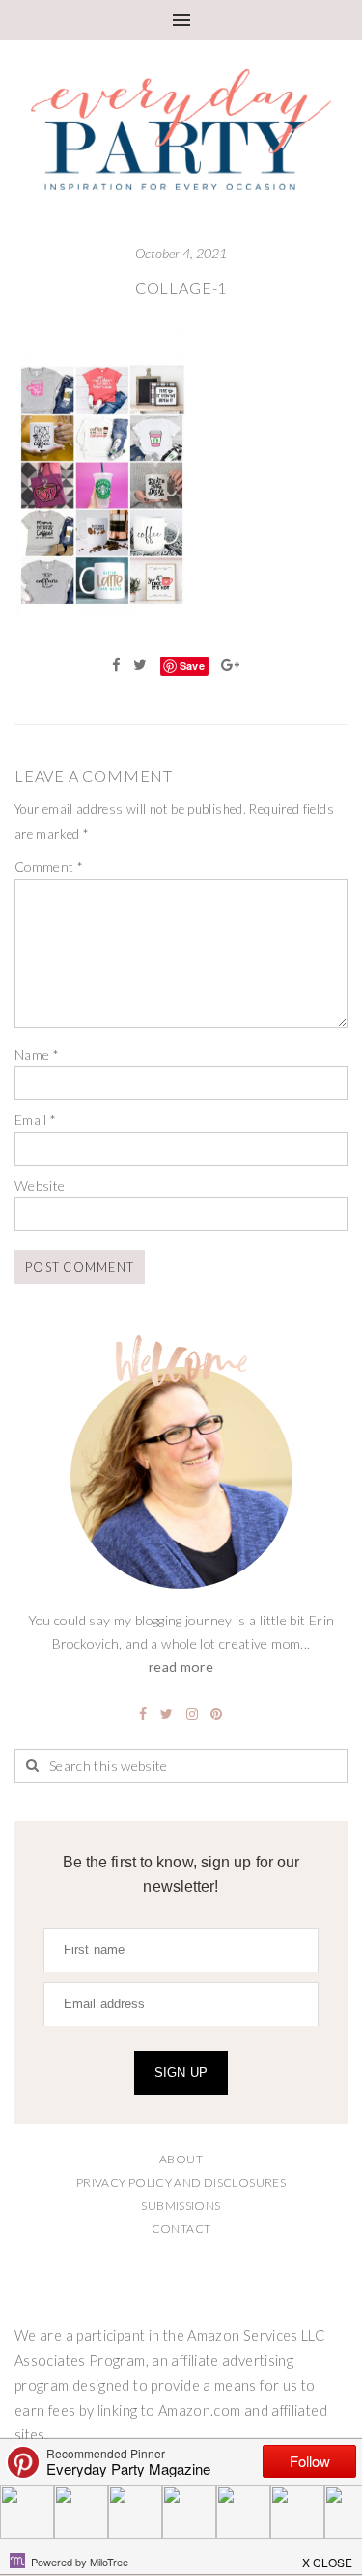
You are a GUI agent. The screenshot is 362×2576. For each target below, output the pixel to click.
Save (192, 666)
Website (40, 1185)
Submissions (181, 2205)
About (181, 2159)
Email (36, 1120)
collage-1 (181, 288)
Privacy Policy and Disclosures (181, 2182)
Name (37, 1054)
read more (181, 1666)
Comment (49, 866)
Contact (181, 2228)
